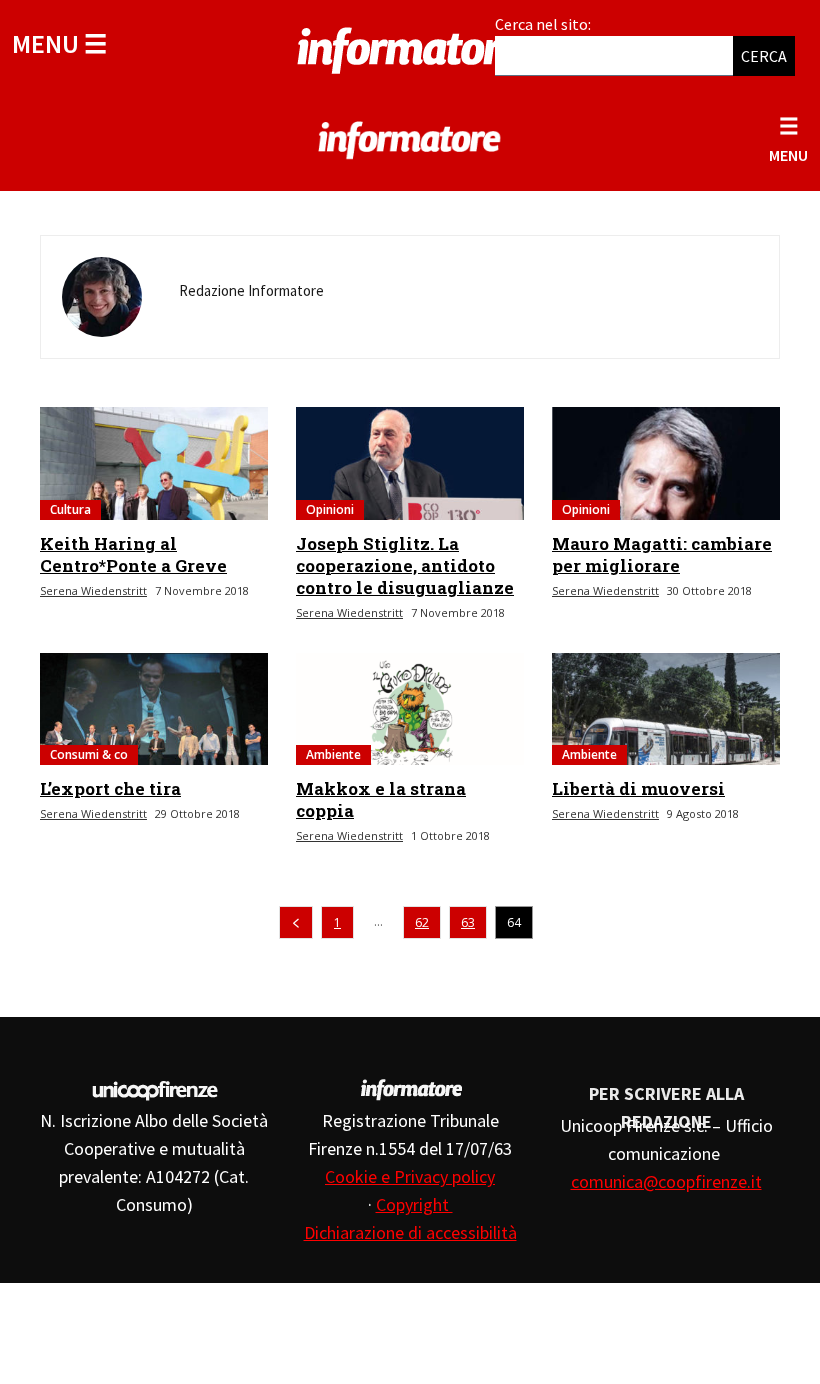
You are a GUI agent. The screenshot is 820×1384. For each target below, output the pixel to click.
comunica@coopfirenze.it (666, 1181)
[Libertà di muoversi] (666, 709)
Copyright (414, 1204)
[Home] (410, 47)
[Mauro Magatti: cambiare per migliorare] (666, 463)
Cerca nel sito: (543, 24)
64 (514, 922)
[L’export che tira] (154, 709)
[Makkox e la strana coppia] (410, 709)
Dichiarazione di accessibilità (410, 1232)
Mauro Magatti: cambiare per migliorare (662, 554)
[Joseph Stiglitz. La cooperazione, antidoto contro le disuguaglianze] (410, 463)
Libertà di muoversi (638, 788)
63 (468, 922)
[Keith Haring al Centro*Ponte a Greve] (154, 463)
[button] (59, 43)
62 (422, 922)
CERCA (764, 56)
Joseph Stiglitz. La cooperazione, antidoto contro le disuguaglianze (405, 565)
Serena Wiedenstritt (93, 590)
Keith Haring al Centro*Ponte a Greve (133, 554)
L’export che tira (110, 788)
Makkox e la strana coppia (381, 799)
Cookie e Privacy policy (410, 1176)
